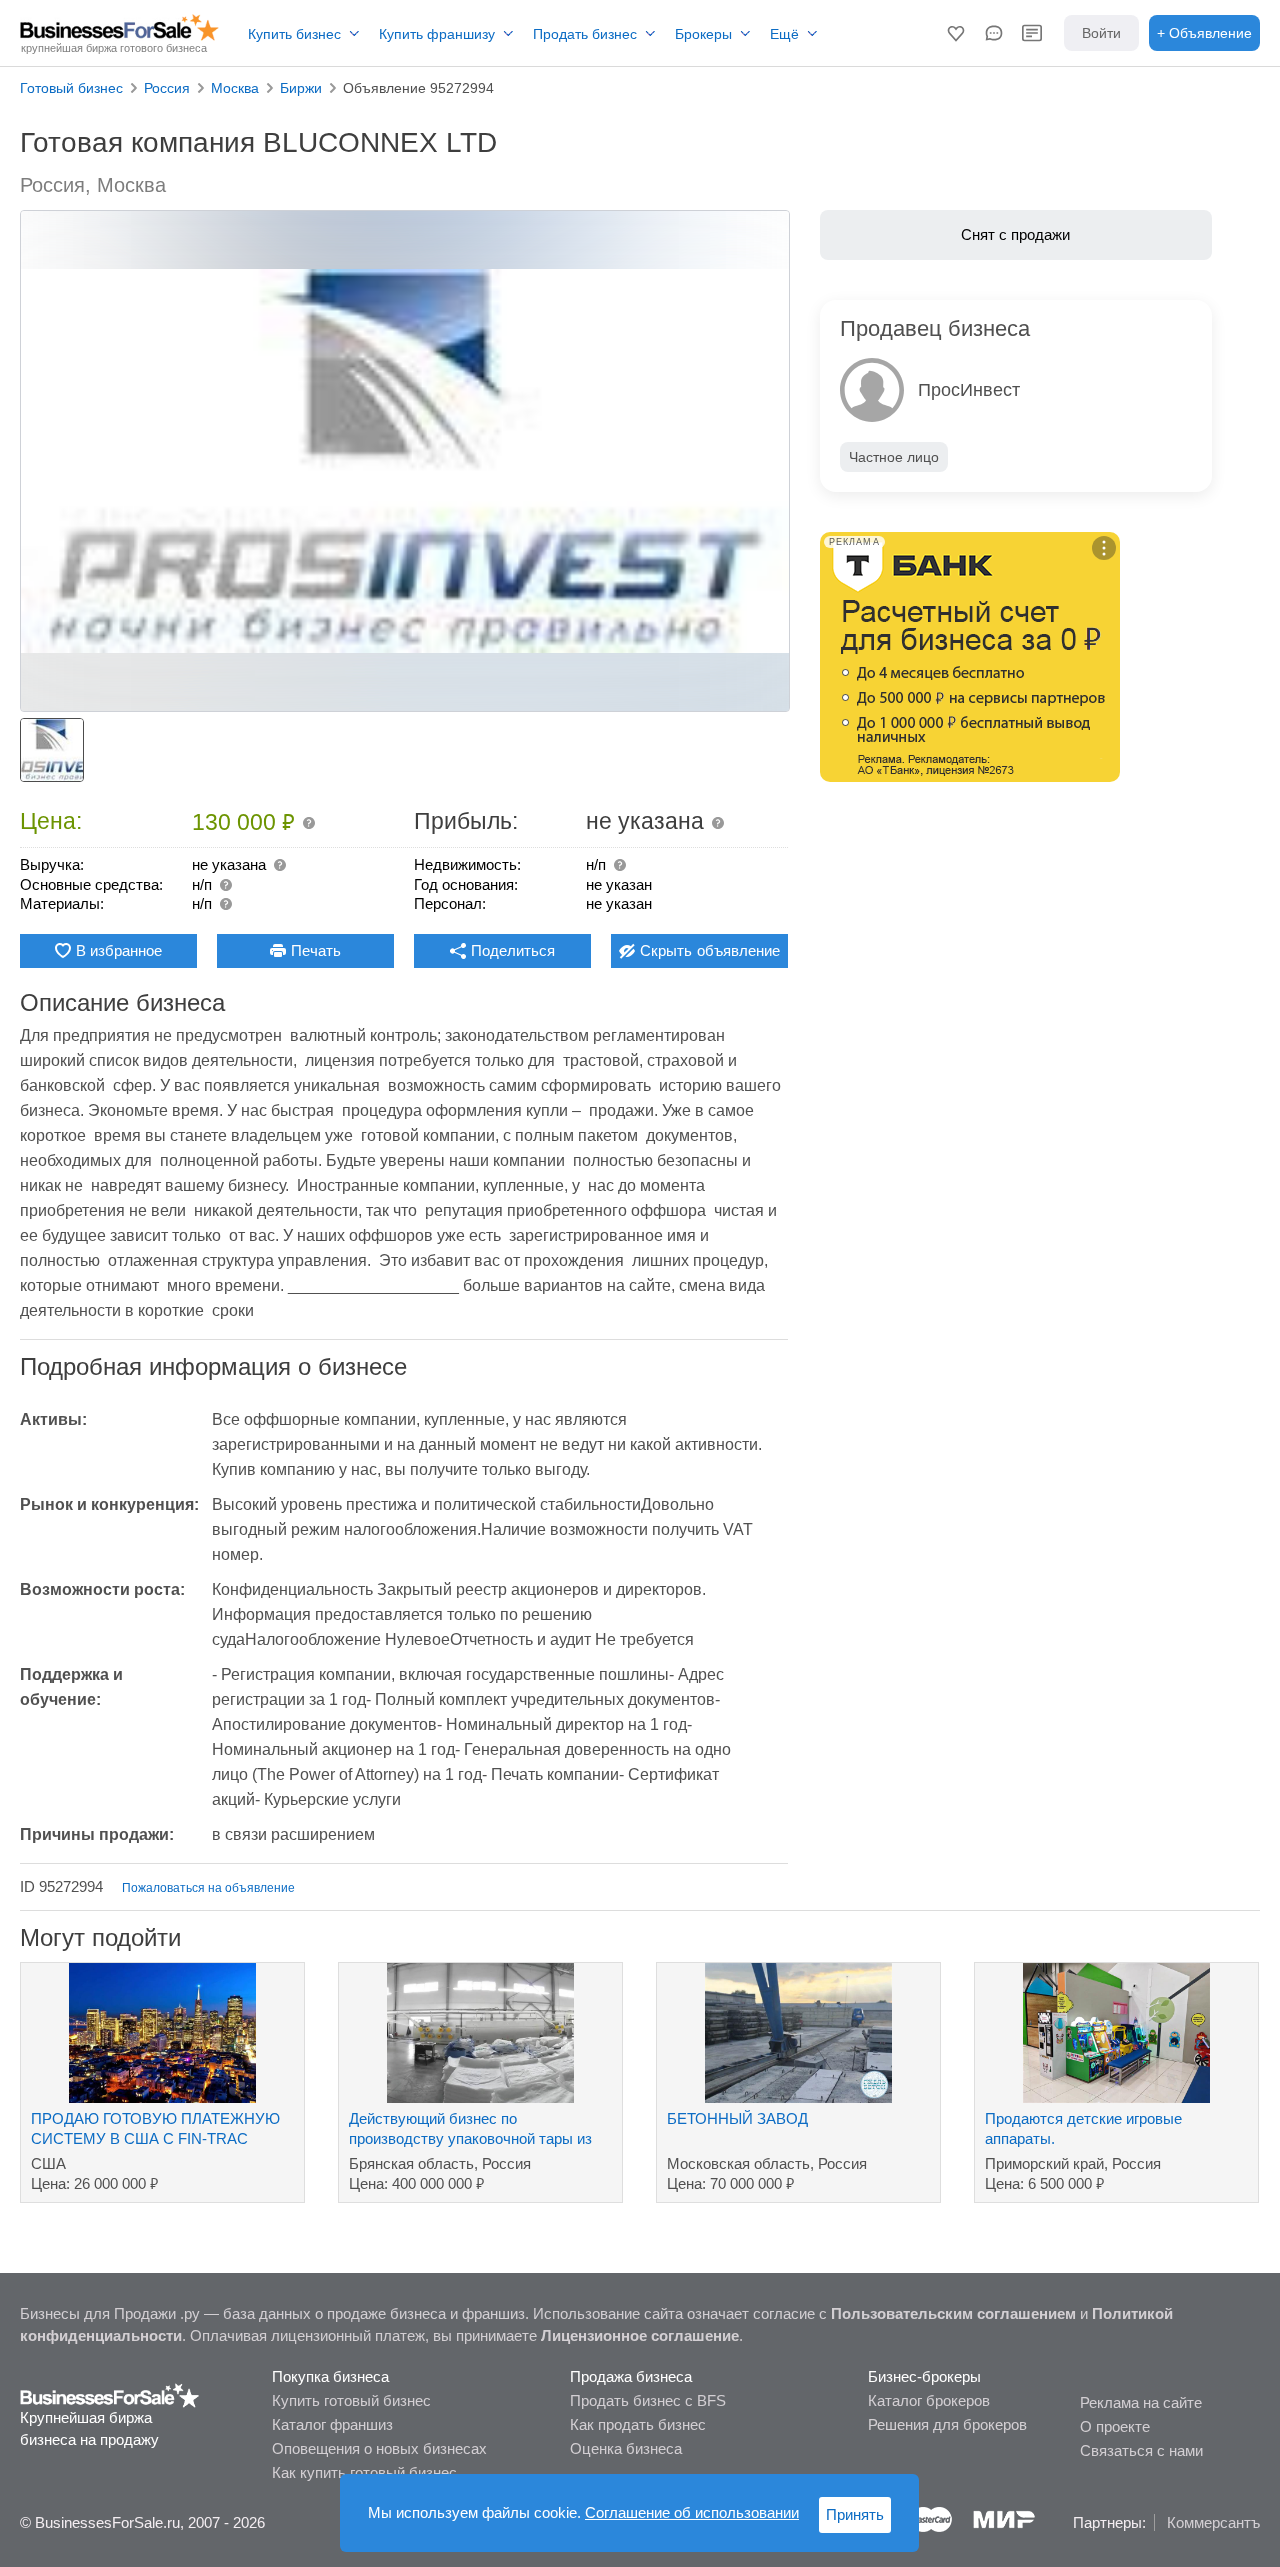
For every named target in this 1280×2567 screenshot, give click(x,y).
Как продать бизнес (638, 2424)
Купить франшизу (437, 34)
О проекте (1115, 2426)
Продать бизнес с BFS (648, 2400)
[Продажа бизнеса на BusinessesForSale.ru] (110, 2394)
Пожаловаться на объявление (208, 1888)
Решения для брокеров (947, 2424)
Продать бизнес (585, 34)
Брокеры (703, 34)
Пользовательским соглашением (953, 2313)
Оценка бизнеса (626, 2448)
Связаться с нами (1141, 2450)
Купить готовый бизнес (351, 2400)
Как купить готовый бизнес (364, 2472)
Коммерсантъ (1213, 2522)
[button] (956, 33)
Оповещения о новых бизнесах (379, 2448)
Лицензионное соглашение (640, 2335)
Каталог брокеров (929, 2400)
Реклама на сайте (1141, 2402)
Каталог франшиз (332, 2424)
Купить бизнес (294, 34)
